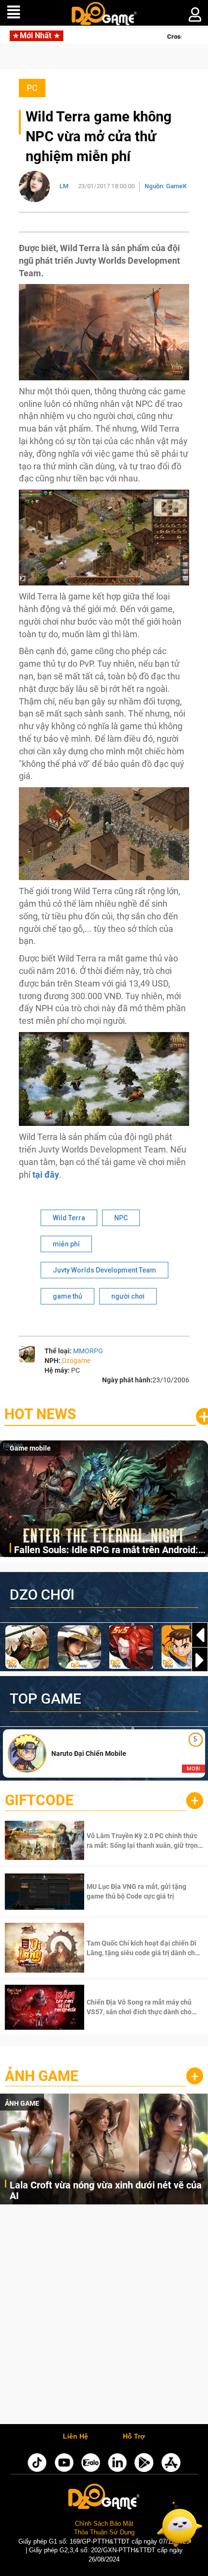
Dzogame (76, 1361)
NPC (121, 1218)
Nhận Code (144, 1841)
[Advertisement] (104, 2317)
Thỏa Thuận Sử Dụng (104, 2532)
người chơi (128, 1296)
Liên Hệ (75, 2437)
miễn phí (66, 1244)
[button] (200, 1660)
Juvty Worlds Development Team (104, 1270)
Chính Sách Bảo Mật (104, 2524)
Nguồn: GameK (166, 186)
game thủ (67, 1296)
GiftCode (39, 1800)
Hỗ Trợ (134, 2437)
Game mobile (30, 1448)
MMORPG (88, 1351)
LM (64, 186)
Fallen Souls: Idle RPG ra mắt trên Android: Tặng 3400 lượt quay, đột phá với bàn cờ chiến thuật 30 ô (106, 1550)
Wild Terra (69, 1218)
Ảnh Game (42, 2076)
